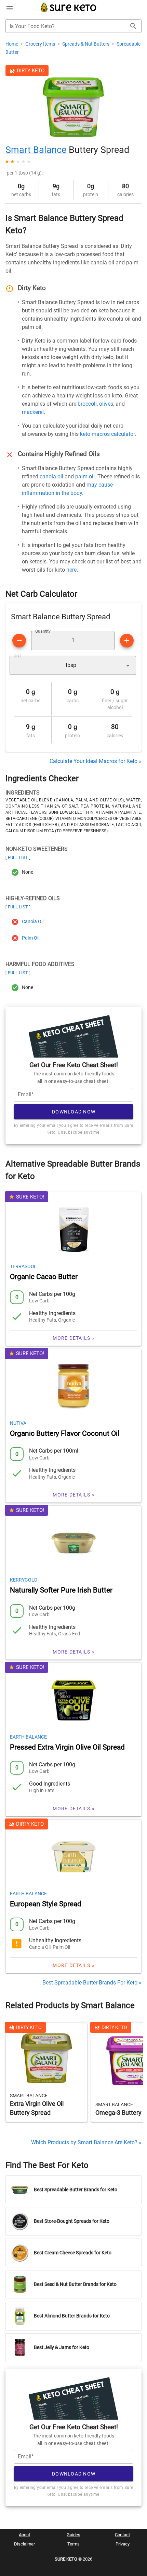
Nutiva (18, 1423)
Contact (122, 2535)
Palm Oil (31, 938)
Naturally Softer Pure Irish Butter (61, 1590)
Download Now (74, 1112)
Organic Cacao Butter (44, 1277)
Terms (73, 2544)
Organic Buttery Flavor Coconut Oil (65, 1433)
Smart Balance (36, 150)
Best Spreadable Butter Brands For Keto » (92, 1983)
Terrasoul (23, 1266)
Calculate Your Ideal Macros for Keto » (96, 761)
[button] (73, 665)
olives (106, 404)
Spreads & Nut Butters (86, 44)
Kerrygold (24, 1580)
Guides (73, 2535)
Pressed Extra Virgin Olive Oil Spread (67, 1747)
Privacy (123, 2544)
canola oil (51, 476)
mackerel (33, 412)
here (71, 570)
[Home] (69, 11)
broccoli (87, 404)
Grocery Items (41, 44)
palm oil (85, 476)
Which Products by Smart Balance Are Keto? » (86, 2142)
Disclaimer (24, 2544)
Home (12, 44)
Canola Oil (33, 922)
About (24, 2535)
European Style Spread (46, 1904)
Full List (18, 857)
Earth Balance (28, 1737)
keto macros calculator (107, 434)
